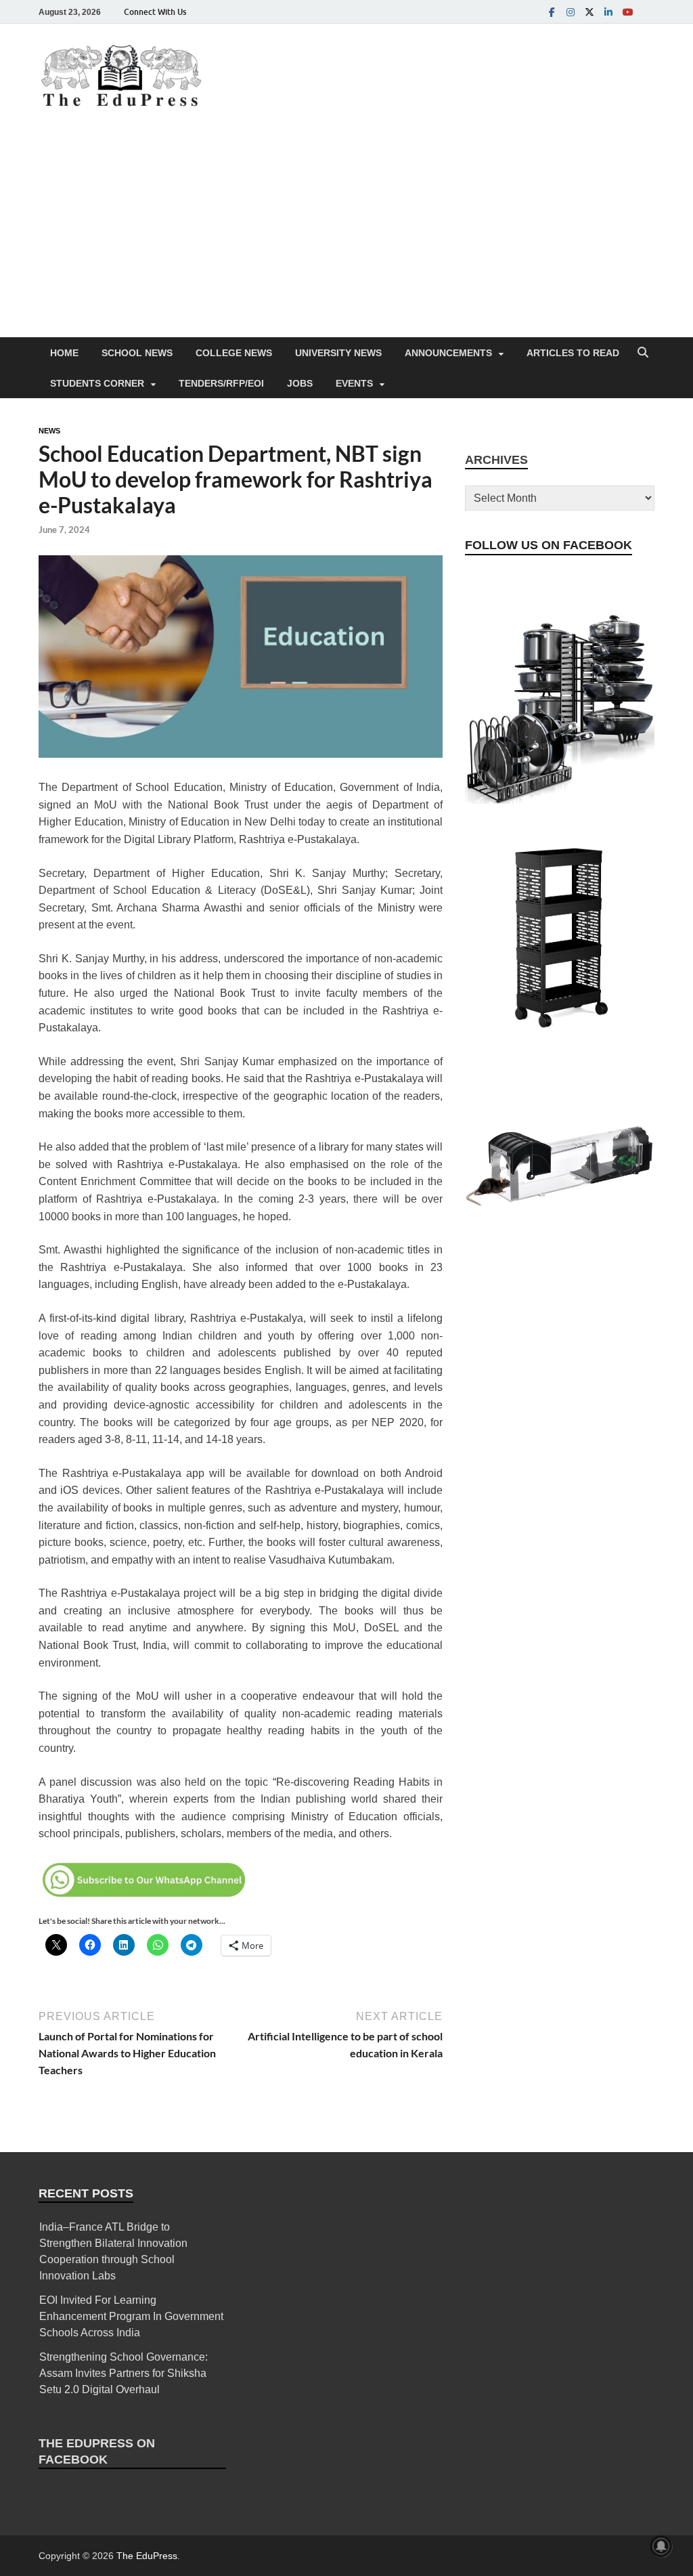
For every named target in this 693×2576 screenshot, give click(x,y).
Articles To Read (573, 353)
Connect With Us (155, 12)
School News (137, 353)
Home (64, 353)
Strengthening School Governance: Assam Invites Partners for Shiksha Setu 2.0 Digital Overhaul (124, 2373)
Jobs (300, 383)
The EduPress (147, 2556)
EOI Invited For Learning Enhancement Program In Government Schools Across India (131, 2316)
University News (338, 353)
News (49, 431)
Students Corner (97, 383)
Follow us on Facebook (549, 545)
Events (354, 383)
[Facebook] (552, 12)
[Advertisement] (346, 236)
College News (234, 353)
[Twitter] (589, 12)
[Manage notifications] (661, 2546)
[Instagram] (571, 12)
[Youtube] (627, 12)
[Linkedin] (608, 12)
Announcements (448, 353)
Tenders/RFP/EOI (221, 383)
